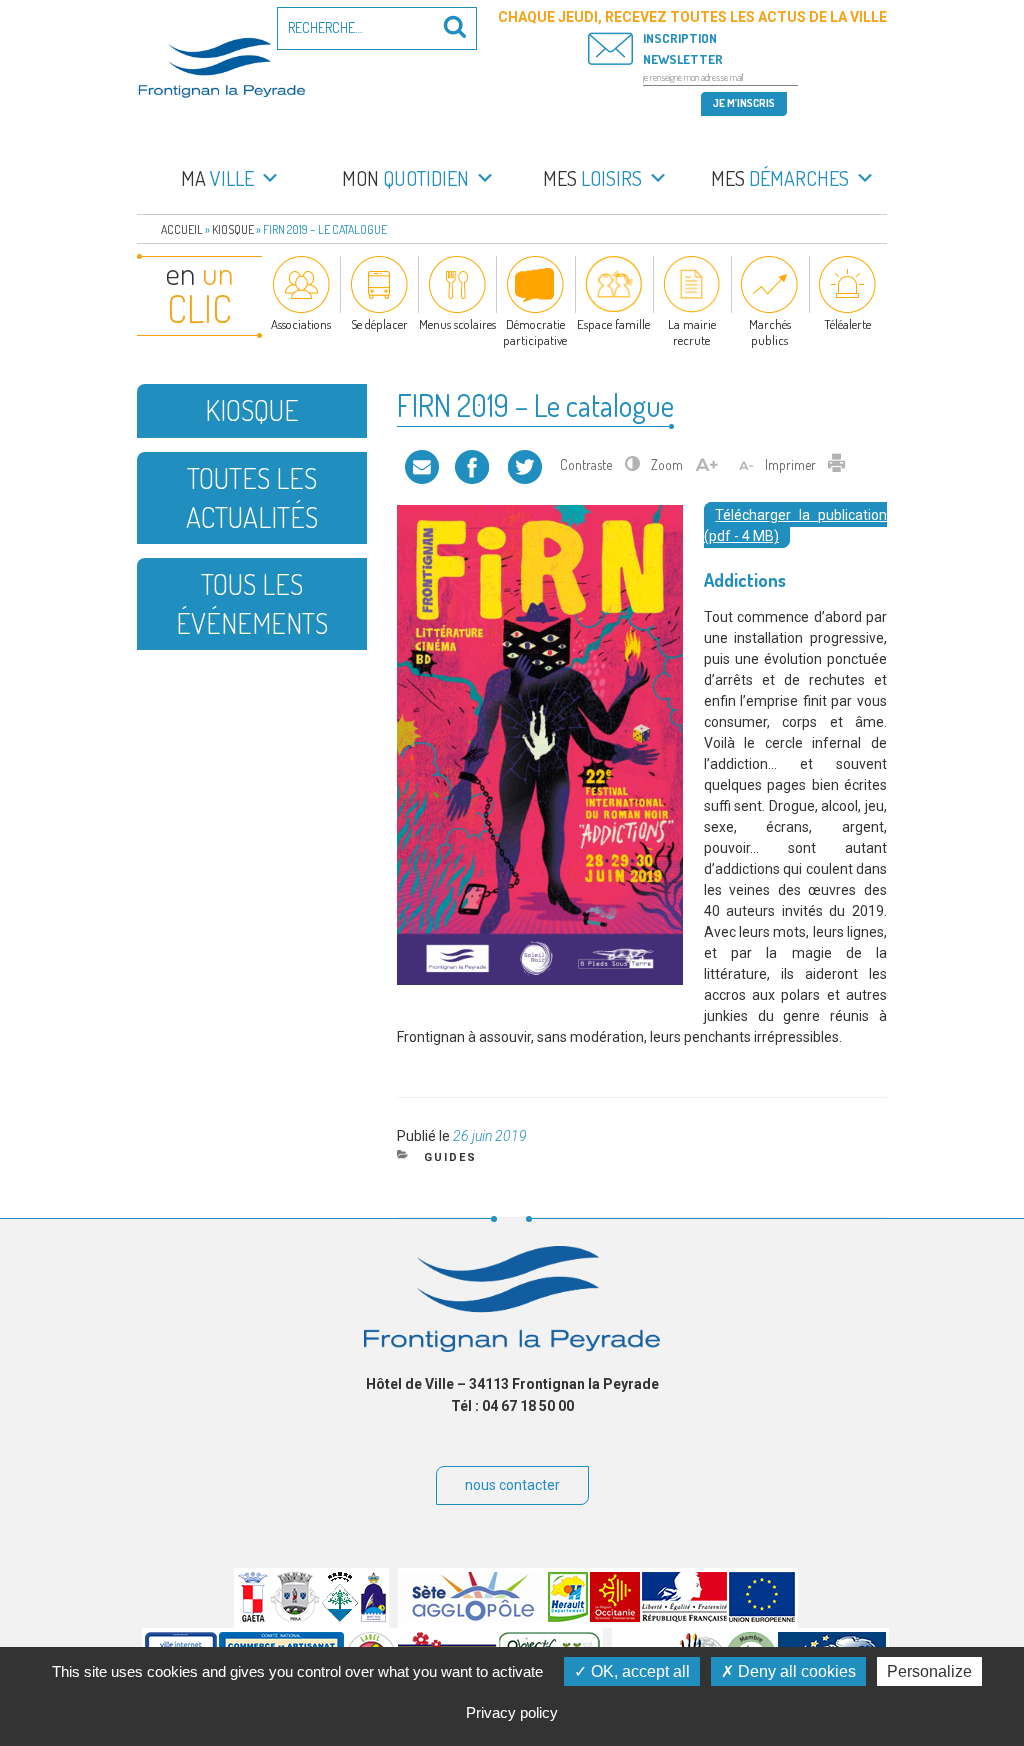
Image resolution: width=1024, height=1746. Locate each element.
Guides (450, 1157)
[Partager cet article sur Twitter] (525, 464)
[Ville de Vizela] (295, 1617)
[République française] (684, 1617)
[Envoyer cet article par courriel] (422, 464)
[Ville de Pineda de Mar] (340, 1617)
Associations (301, 324)
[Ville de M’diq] (373, 1617)
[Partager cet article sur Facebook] (472, 464)
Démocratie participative (535, 332)
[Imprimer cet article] (837, 464)
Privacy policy (512, 1712)
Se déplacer (379, 324)
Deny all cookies (795, 1671)
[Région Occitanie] (615, 1617)
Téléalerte (847, 324)
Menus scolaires (457, 324)
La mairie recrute (692, 332)
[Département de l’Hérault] (568, 1617)
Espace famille (613, 324)
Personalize (929, 1671)
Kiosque (233, 229)
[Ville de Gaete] (253, 1617)
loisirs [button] (592, 178)
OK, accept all (638, 1671)
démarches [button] (780, 178)
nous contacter (512, 1485)
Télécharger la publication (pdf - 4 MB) (795, 525)
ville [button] (217, 178)
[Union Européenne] (762, 1617)
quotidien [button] (405, 178)
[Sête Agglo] (473, 1617)
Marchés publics (770, 332)
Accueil (182, 229)
